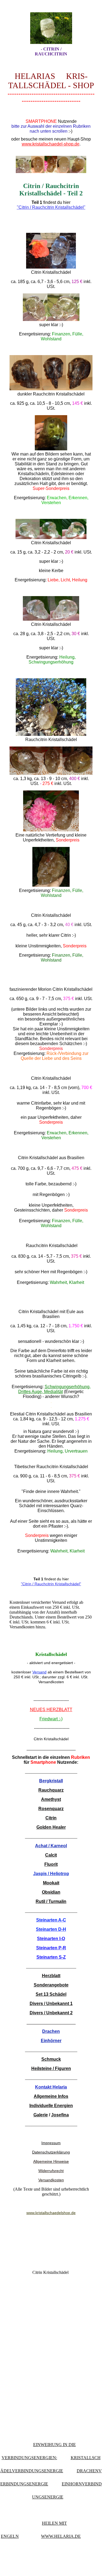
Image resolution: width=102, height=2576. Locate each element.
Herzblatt (51, 1976)
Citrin (51, 1818)
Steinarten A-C (51, 1920)
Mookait (51, 1883)
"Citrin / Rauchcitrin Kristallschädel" (51, 207)
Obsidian (51, 1892)
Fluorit (51, 1864)
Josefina (60, 2115)
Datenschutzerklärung (51, 2152)
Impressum (51, 2143)
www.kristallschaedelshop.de (51, 2213)
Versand (39, 1672)
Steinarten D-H (51, 1929)
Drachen (51, 2031)
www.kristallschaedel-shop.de (51, 144)
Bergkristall (51, 1781)
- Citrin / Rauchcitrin (51, 51)
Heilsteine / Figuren (51, 2068)
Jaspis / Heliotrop (51, 1874)
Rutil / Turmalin (51, 1901)
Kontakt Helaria (51, 2087)
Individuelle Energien (51, 2106)
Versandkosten (51, 2180)
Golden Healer (51, 1827)
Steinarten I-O (51, 1939)
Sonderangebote (51, 1985)
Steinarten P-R (51, 1948)
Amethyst (51, 1799)
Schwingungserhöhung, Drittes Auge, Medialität (54, 1389)
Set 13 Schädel (51, 1994)
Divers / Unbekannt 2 (51, 2013)
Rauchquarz (51, 1790)
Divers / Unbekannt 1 (51, 2004)
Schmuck (51, 2059)
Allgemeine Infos (51, 2096)
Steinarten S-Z (51, 1957)
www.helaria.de (61, 2536)
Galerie (41, 2115)
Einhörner (51, 2041)
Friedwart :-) (51, 1719)
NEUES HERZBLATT (51, 1710)
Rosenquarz (51, 1809)
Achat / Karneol (51, 1846)
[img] (51, 28)
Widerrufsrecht (51, 2171)
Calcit (51, 1855)
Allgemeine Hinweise (51, 2161)
